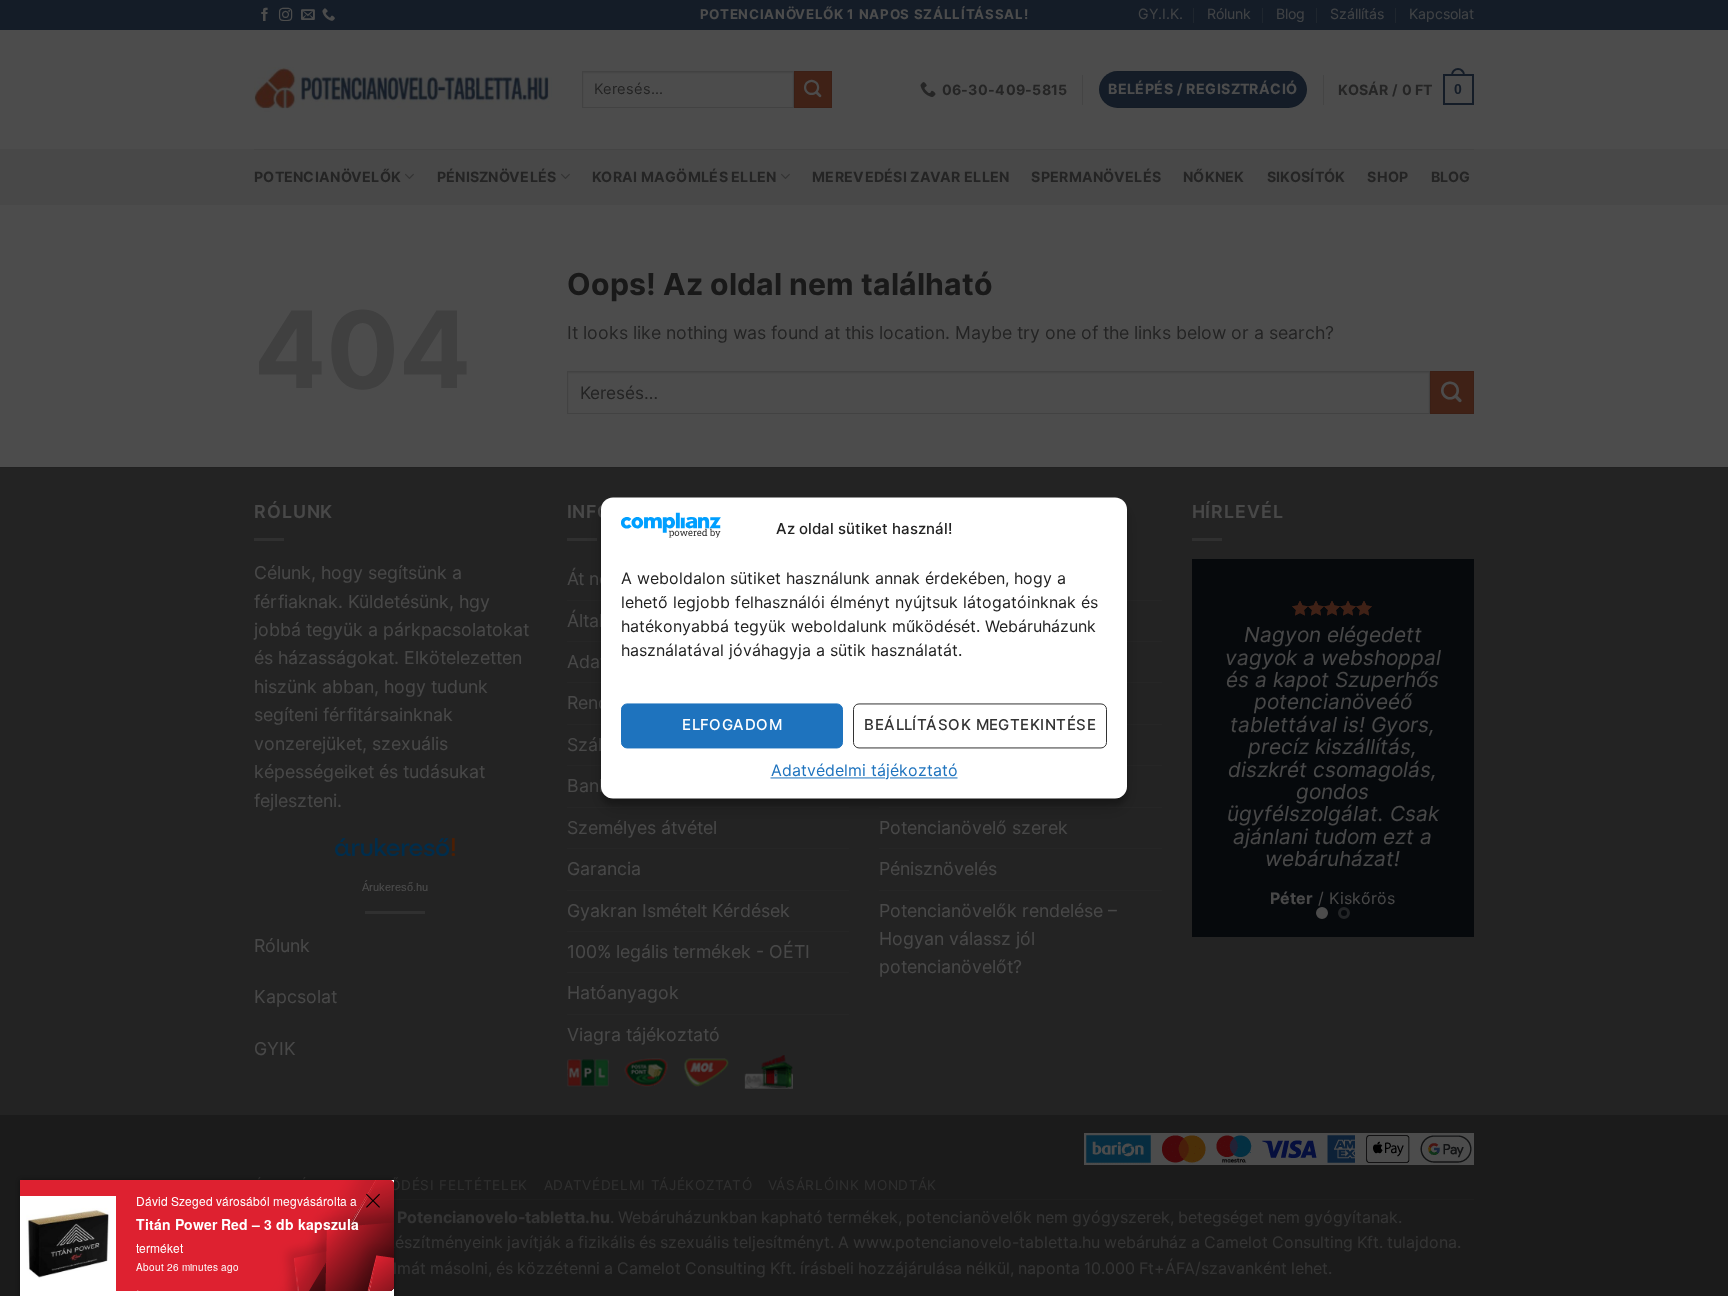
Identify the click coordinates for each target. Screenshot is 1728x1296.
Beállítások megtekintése (980, 724)
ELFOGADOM (732, 724)
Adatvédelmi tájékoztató (864, 770)
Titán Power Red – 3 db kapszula (247, 1224)
